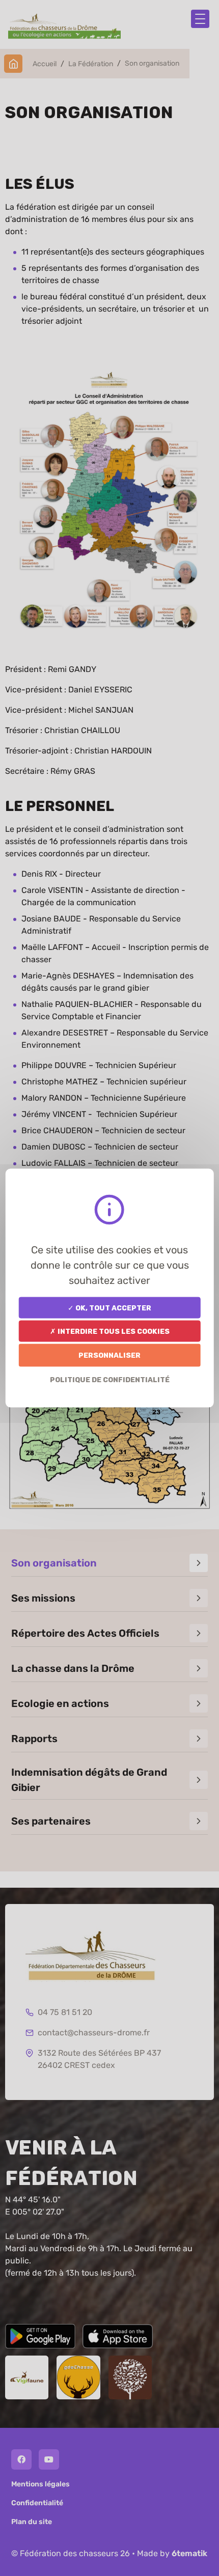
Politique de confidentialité (110, 1379)
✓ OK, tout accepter (109, 1308)
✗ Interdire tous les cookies (110, 1331)
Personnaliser (109, 1355)
